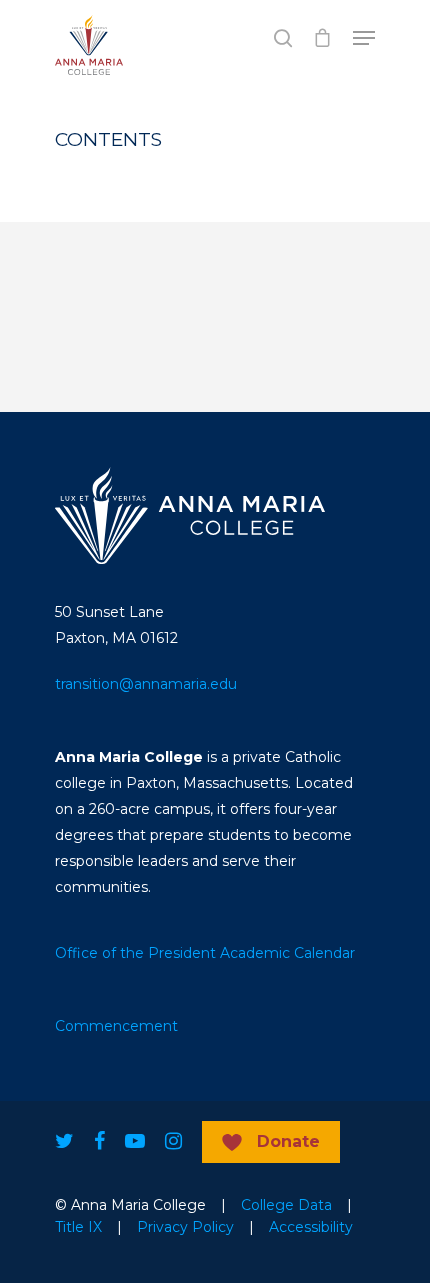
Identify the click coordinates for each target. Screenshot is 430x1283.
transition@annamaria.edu (146, 684)
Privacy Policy (185, 1227)
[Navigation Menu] (364, 38)
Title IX (78, 1227)
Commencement (116, 1026)
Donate (288, 1141)
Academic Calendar (287, 953)
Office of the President (135, 953)
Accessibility (311, 1227)
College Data (286, 1205)
